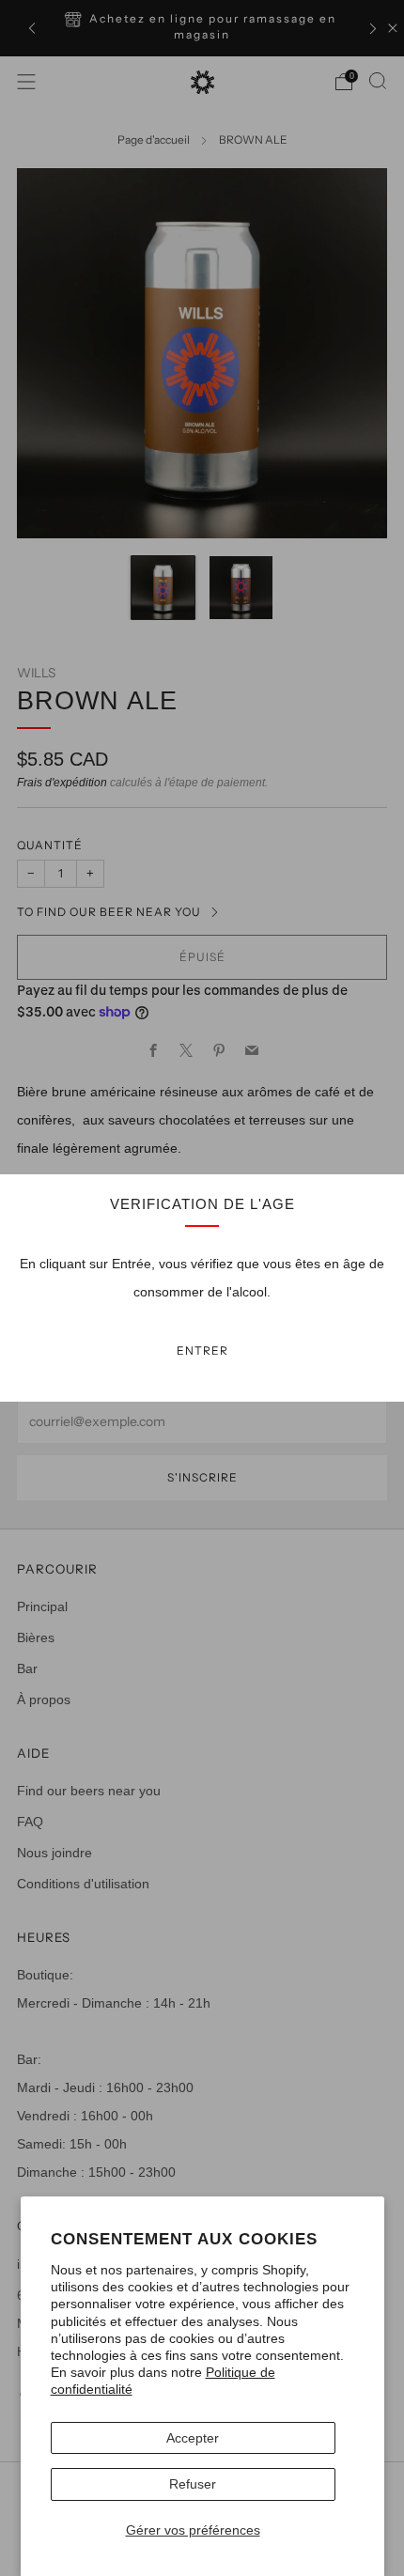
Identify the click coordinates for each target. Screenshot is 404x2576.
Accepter (193, 2438)
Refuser (193, 2484)
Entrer (202, 1350)
